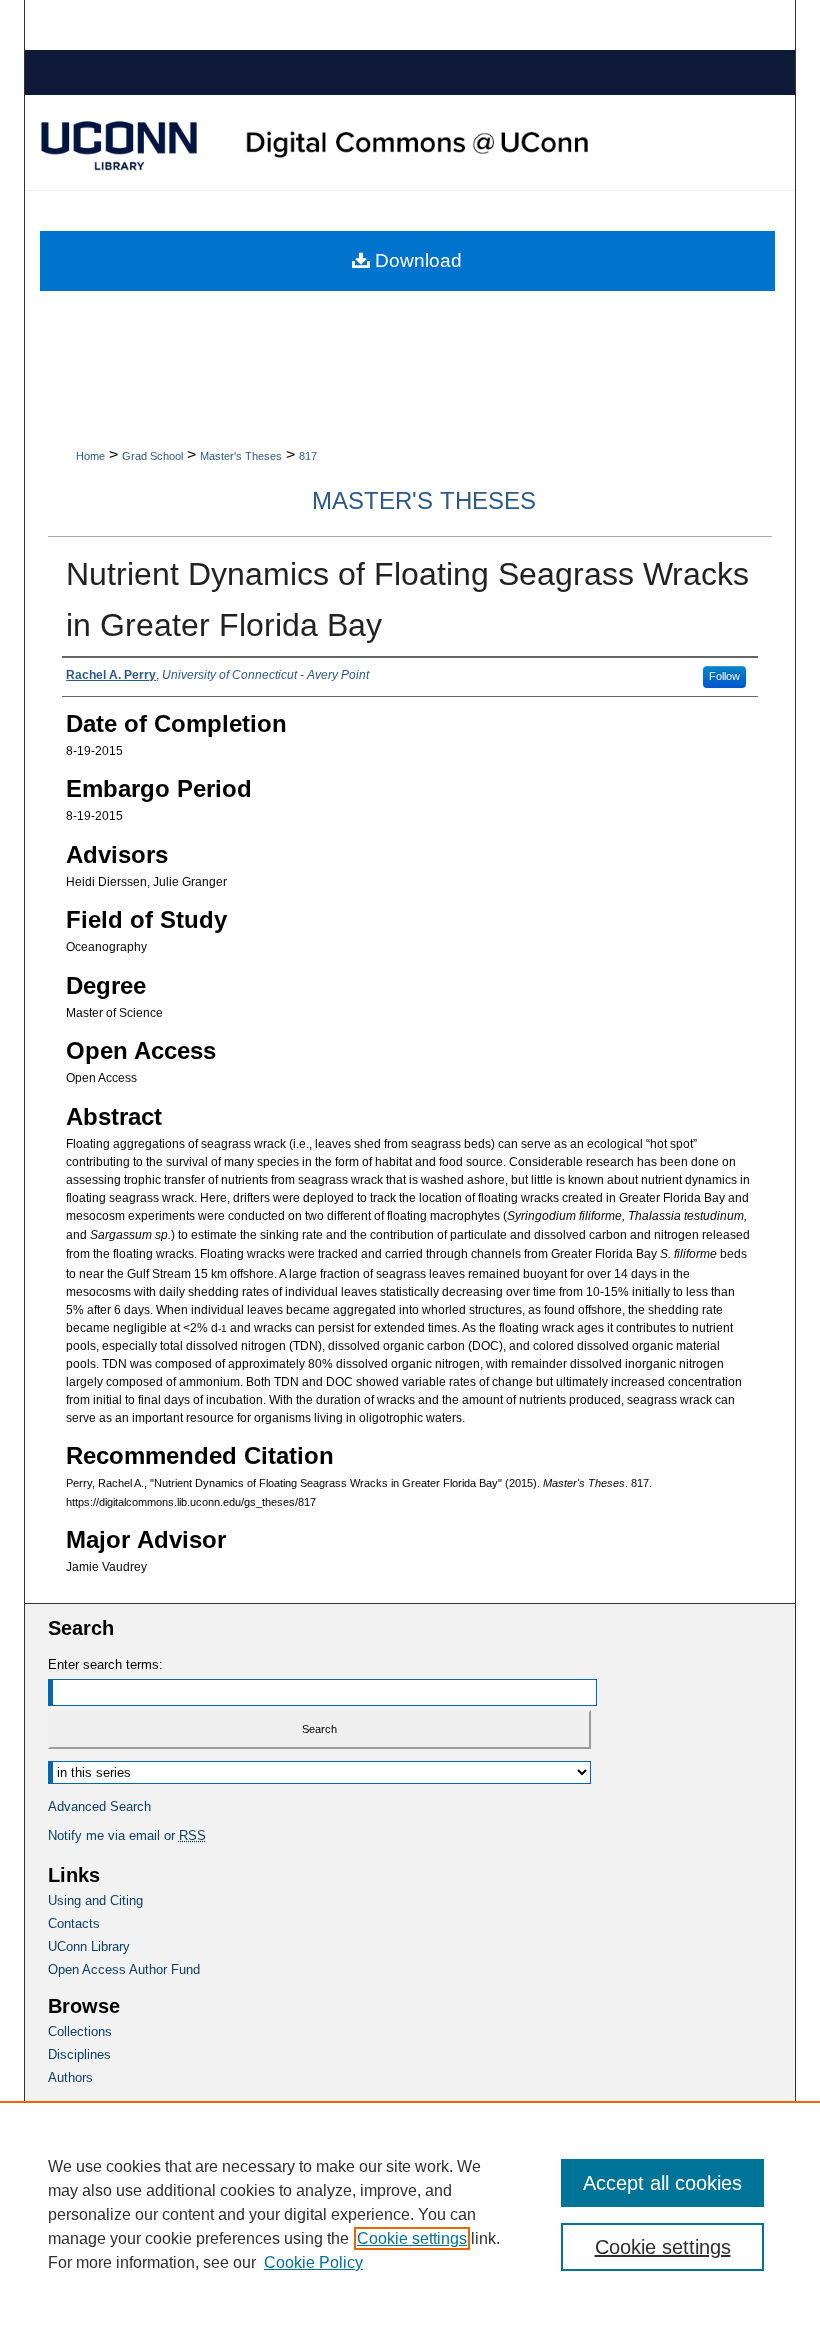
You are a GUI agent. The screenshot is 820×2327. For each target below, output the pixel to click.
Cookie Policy (313, 2262)
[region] (410, 2214)
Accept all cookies (662, 2183)
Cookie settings (412, 2238)
